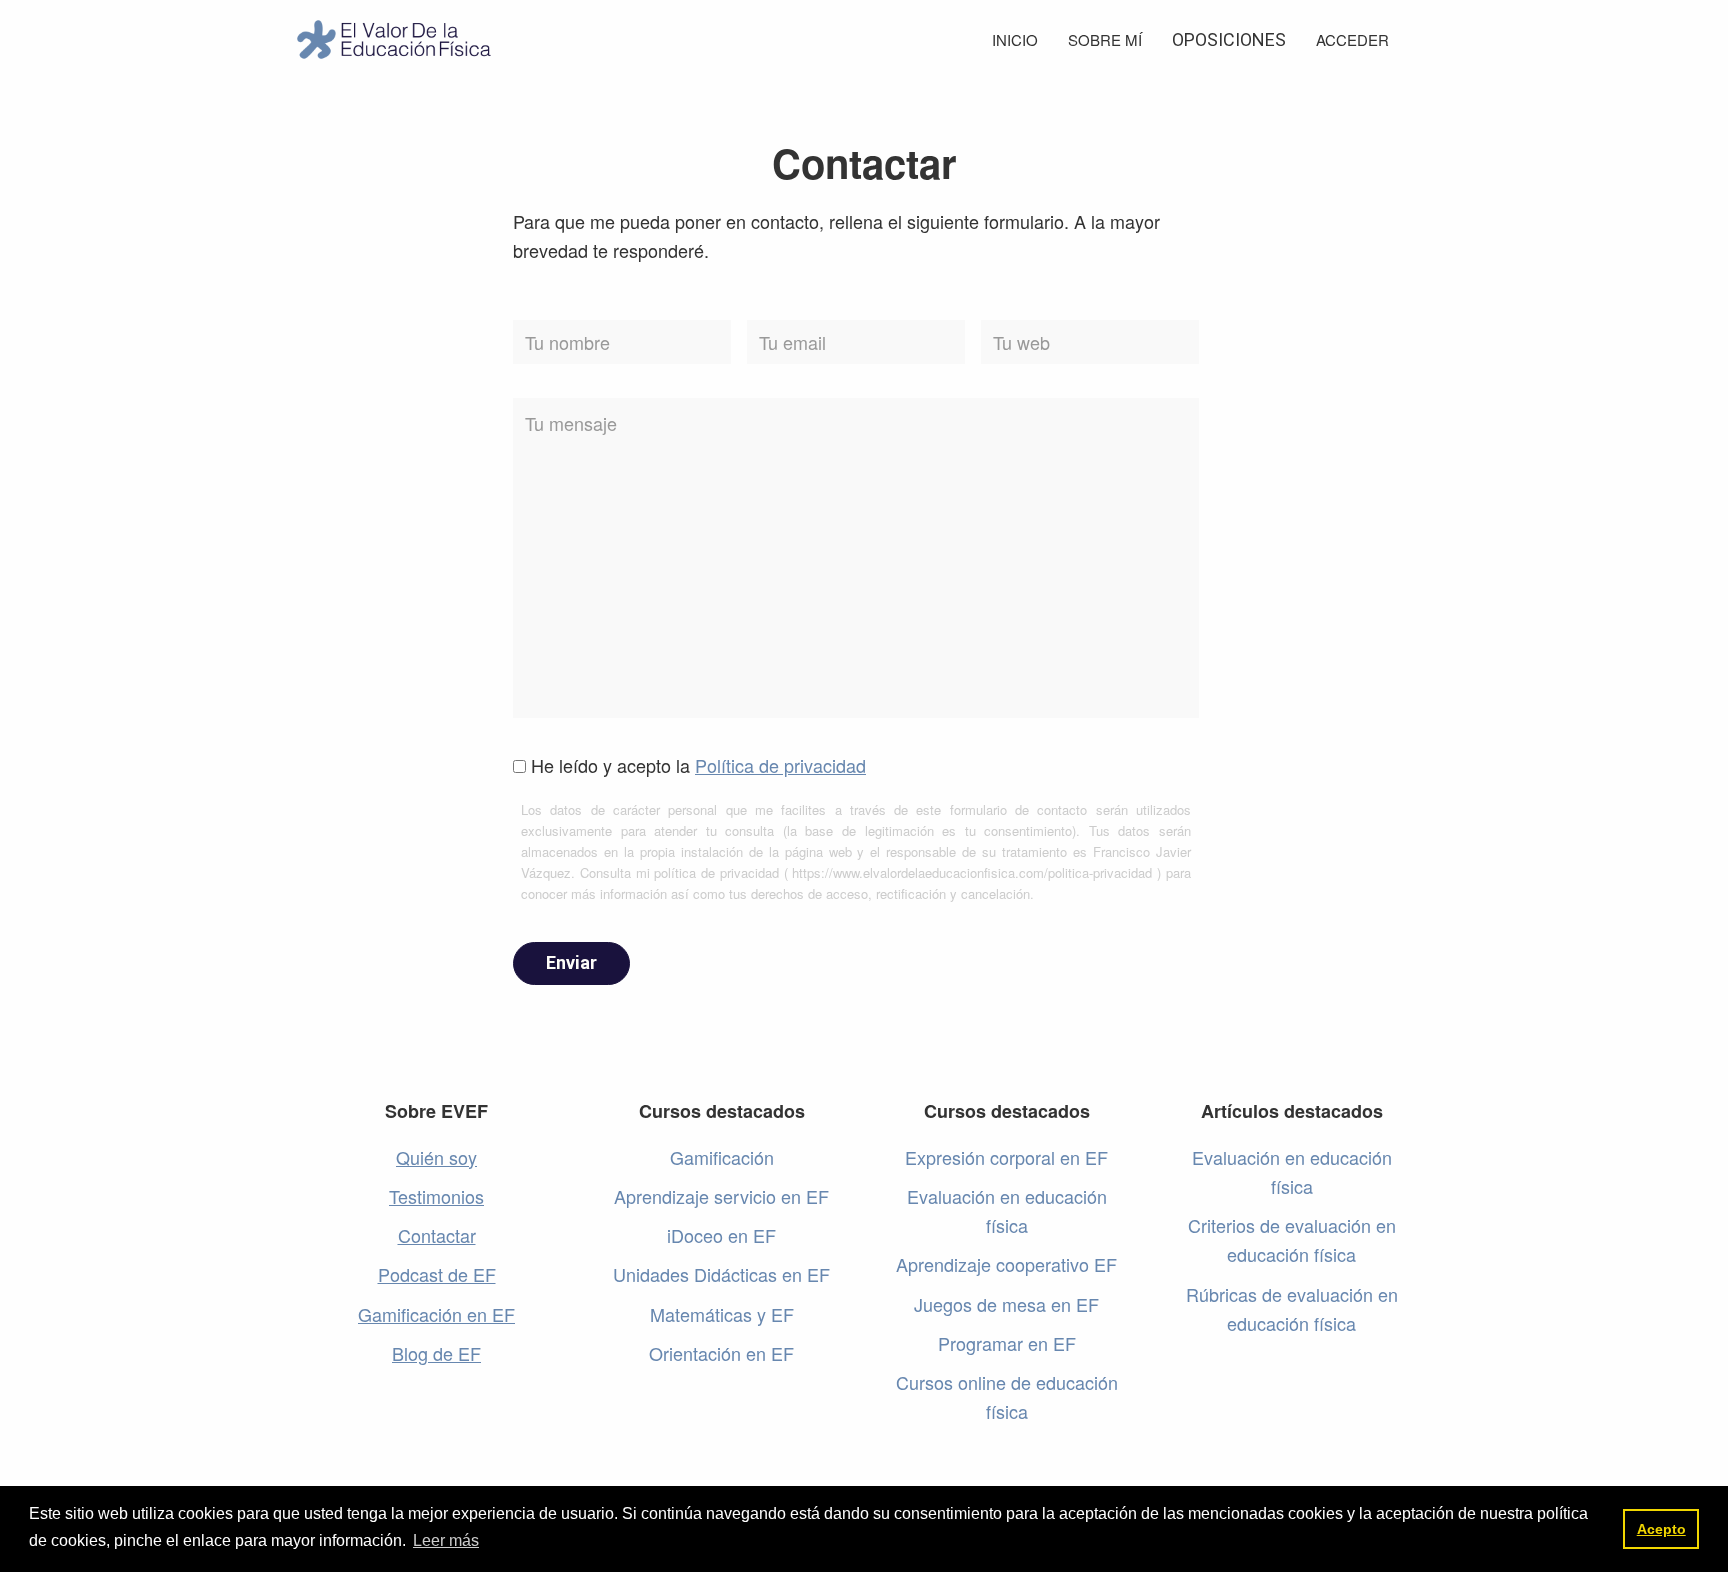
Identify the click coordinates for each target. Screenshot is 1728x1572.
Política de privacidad (780, 765)
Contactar (437, 1235)
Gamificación (722, 1157)
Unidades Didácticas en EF (721, 1274)
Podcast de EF (437, 1274)
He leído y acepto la (698, 765)
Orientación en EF (721, 1353)
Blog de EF (436, 1353)
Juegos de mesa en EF (1006, 1304)
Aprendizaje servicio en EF (721, 1196)
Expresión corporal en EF (1006, 1157)
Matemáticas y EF (722, 1314)
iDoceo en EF (721, 1235)
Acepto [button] (1661, 1529)
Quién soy (436, 1157)
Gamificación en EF (436, 1314)
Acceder (1352, 39)
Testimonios (436, 1196)
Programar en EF (1007, 1343)
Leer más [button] (446, 1540)
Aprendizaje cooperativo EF (1006, 1264)
